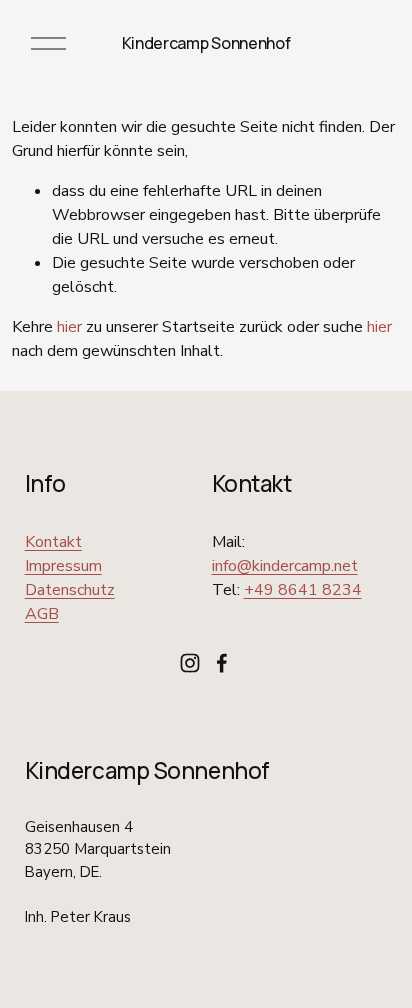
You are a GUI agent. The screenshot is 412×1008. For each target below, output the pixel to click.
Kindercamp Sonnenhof (206, 43)
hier (69, 327)
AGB (42, 614)
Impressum (63, 566)
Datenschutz (70, 590)
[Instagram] (190, 663)
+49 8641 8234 (303, 590)
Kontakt (53, 542)
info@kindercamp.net (285, 566)
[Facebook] (222, 663)
